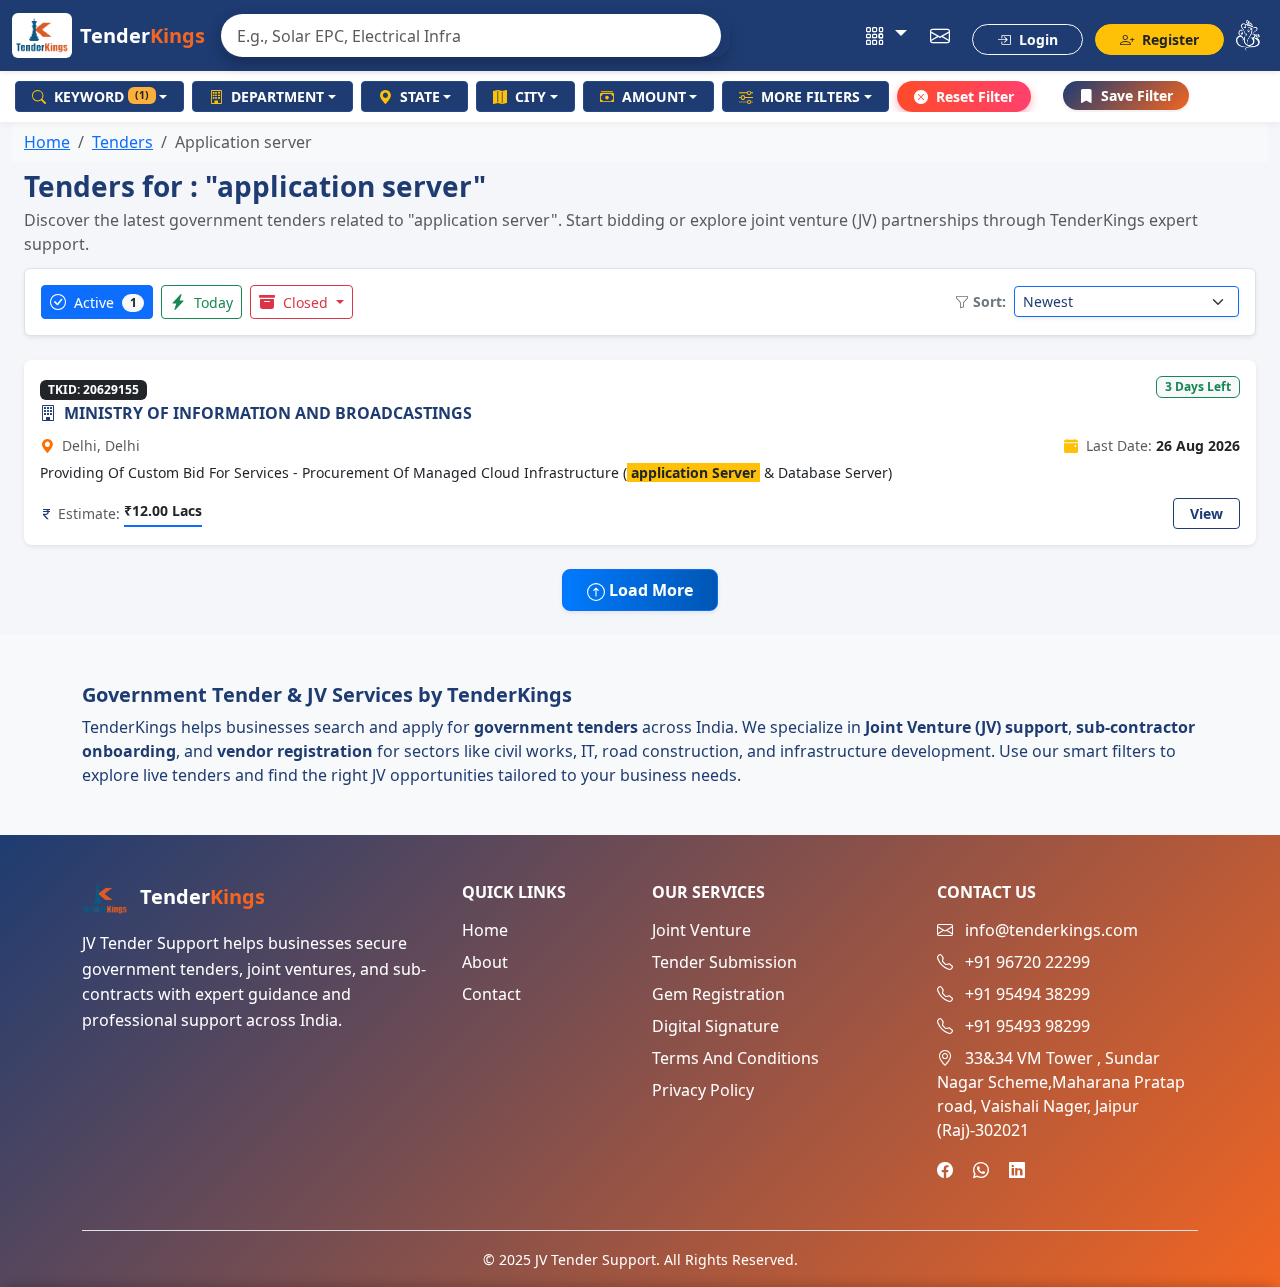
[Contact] (940, 36)
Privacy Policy (703, 1090)
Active (103, 302)
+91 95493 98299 (1027, 1026)
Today (211, 302)
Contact (491, 994)
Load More (649, 590)
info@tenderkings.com (1051, 930)
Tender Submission (724, 962)
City (530, 96)
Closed (305, 302)
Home (47, 142)
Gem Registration (718, 994)
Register (1168, 39)
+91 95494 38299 (1027, 994)
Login (1036, 39)
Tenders (122, 142)
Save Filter (1137, 95)
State (420, 96)
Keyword (101, 96)
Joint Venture (701, 930)
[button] (886, 36)
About (485, 962)
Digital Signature (715, 1026)
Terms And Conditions (735, 1058)
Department (277, 96)
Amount (654, 96)
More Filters (810, 96)
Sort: (989, 301)
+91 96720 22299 (1027, 962)
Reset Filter (975, 96)
